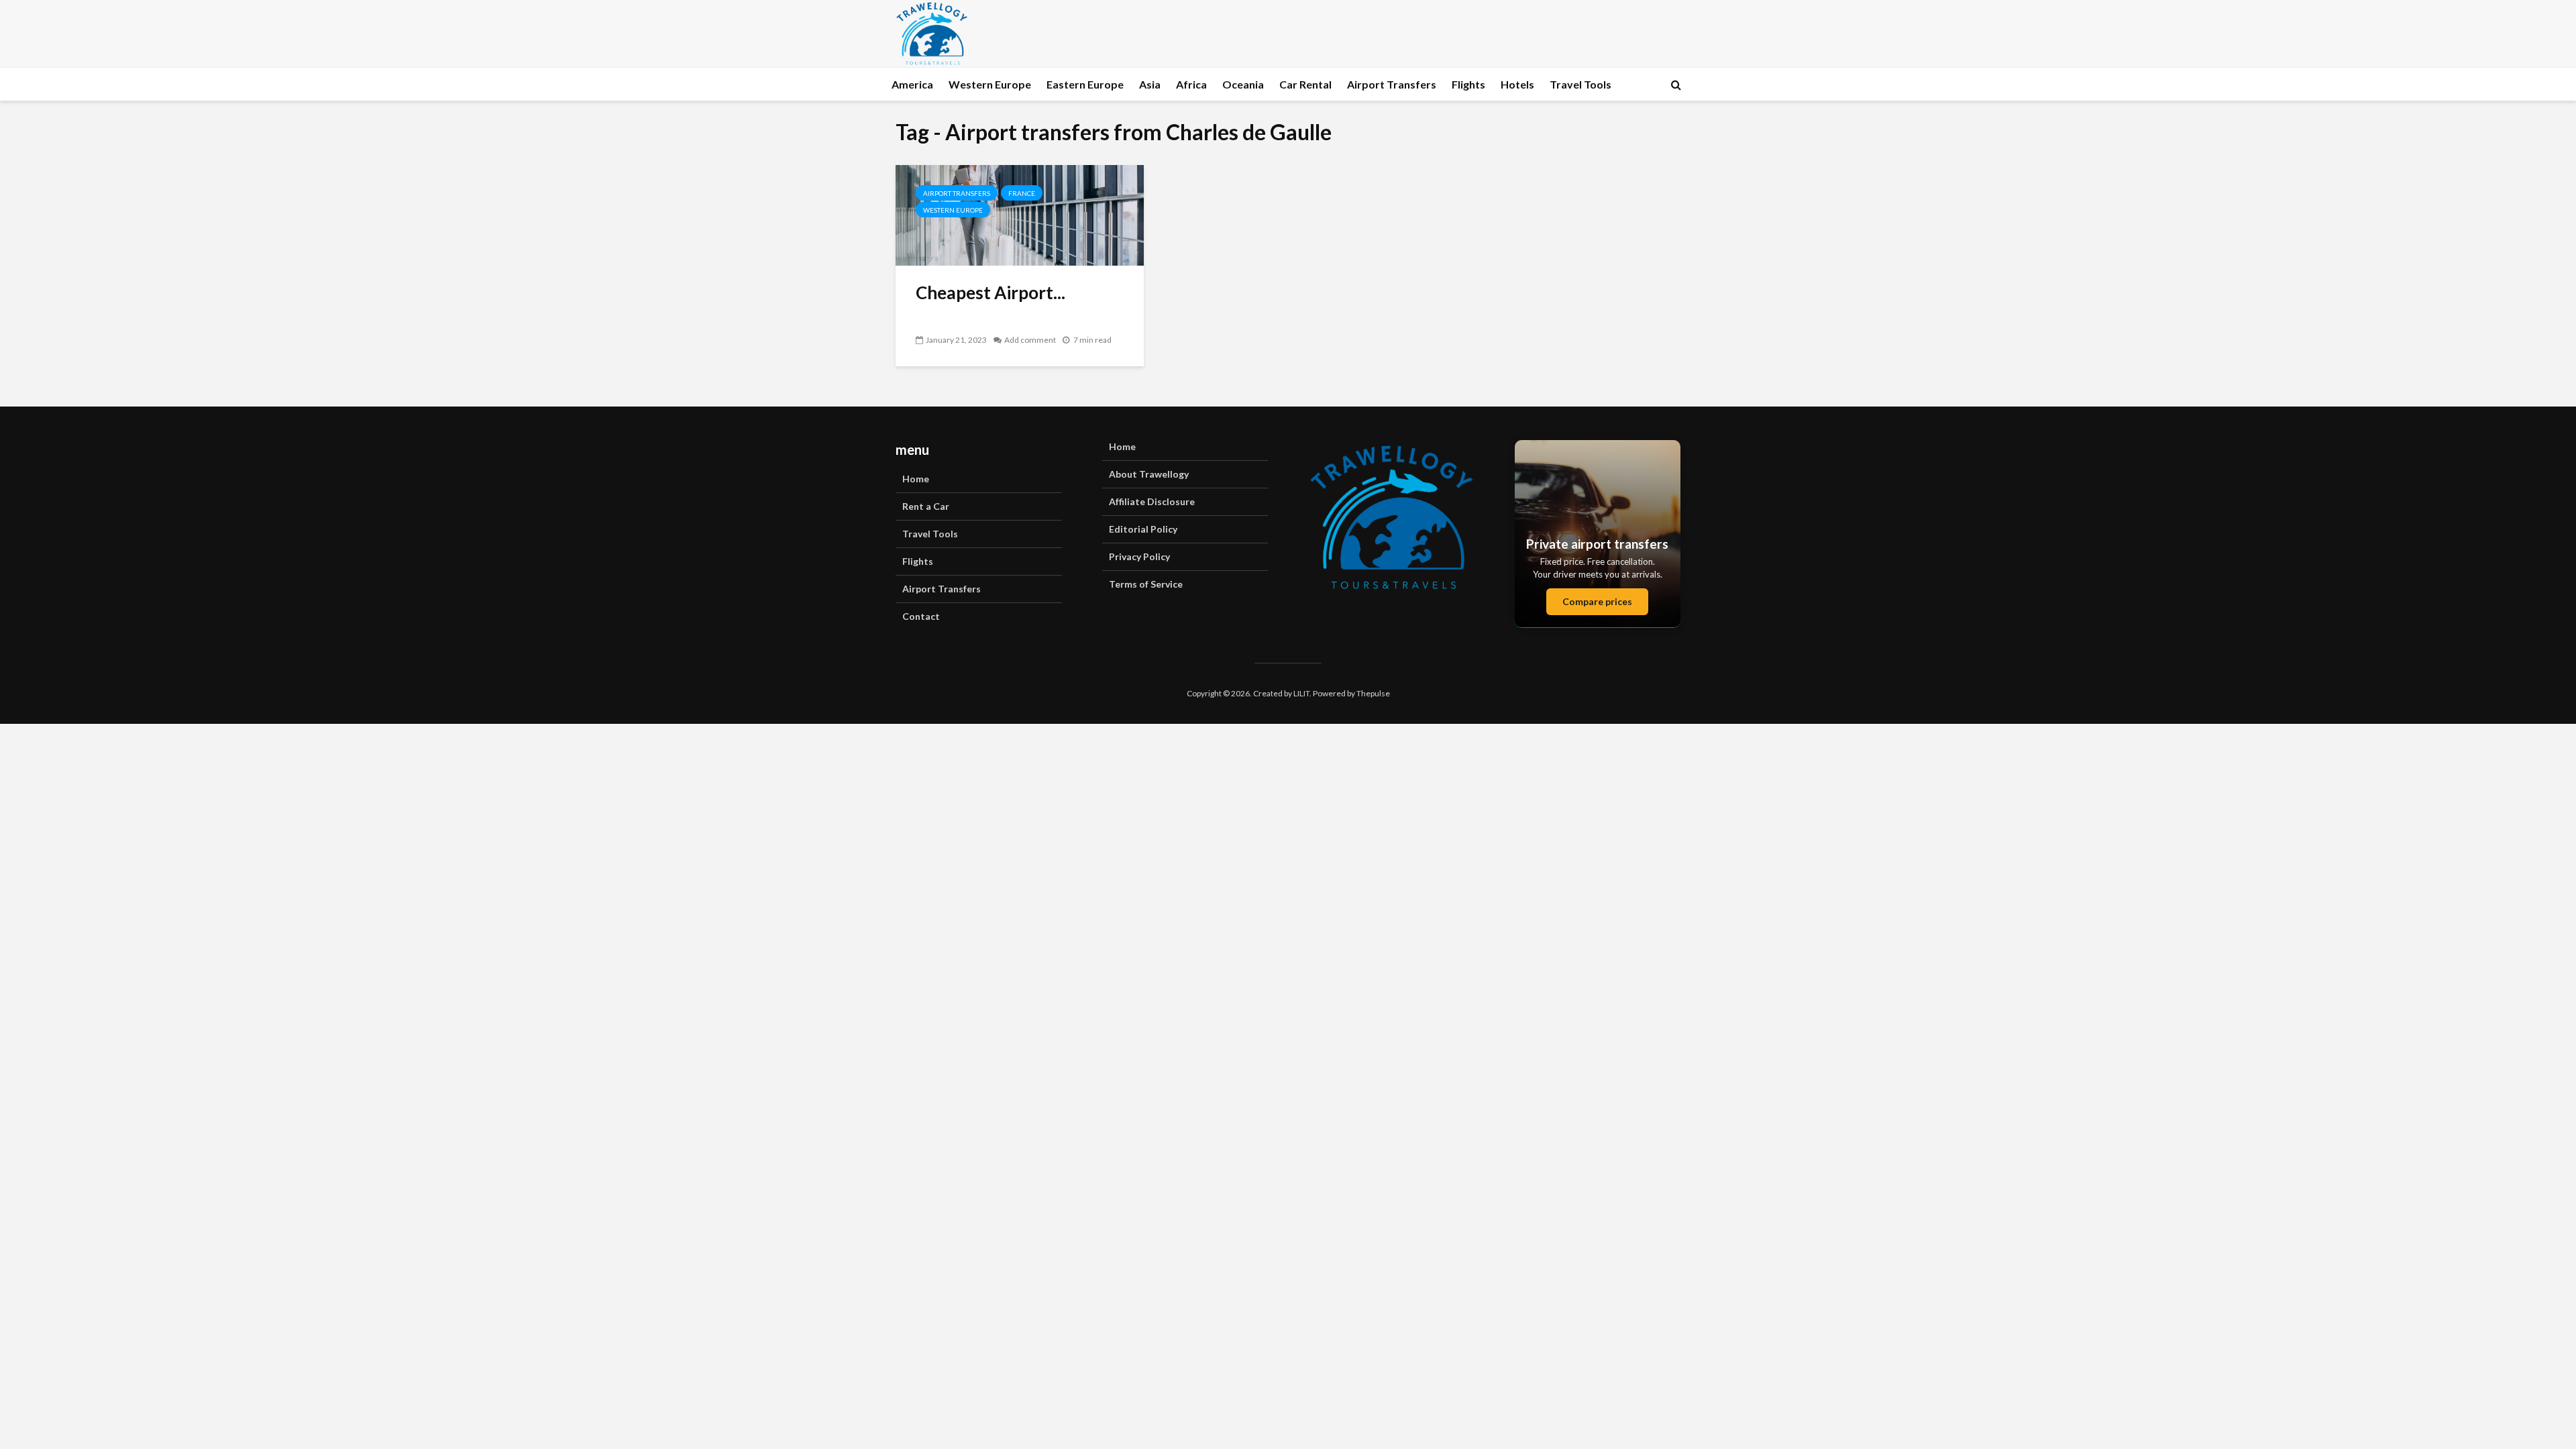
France (1022, 193)
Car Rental (1305, 84)
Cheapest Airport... (990, 292)
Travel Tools (1580, 84)
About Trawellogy (1149, 474)
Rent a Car (926, 506)
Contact (921, 616)
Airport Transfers (1392, 84)
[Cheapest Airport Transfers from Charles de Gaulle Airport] (1020, 214)
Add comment (1030, 340)
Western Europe (990, 84)
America (912, 84)
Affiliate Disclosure (1152, 501)
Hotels (1517, 84)
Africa (1191, 84)
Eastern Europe (1085, 84)
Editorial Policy (1143, 529)
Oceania (1243, 84)
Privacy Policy (1139, 556)
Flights (1468, 84)
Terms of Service (1146, 584)
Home (916, 479)
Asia (1150, 84)
